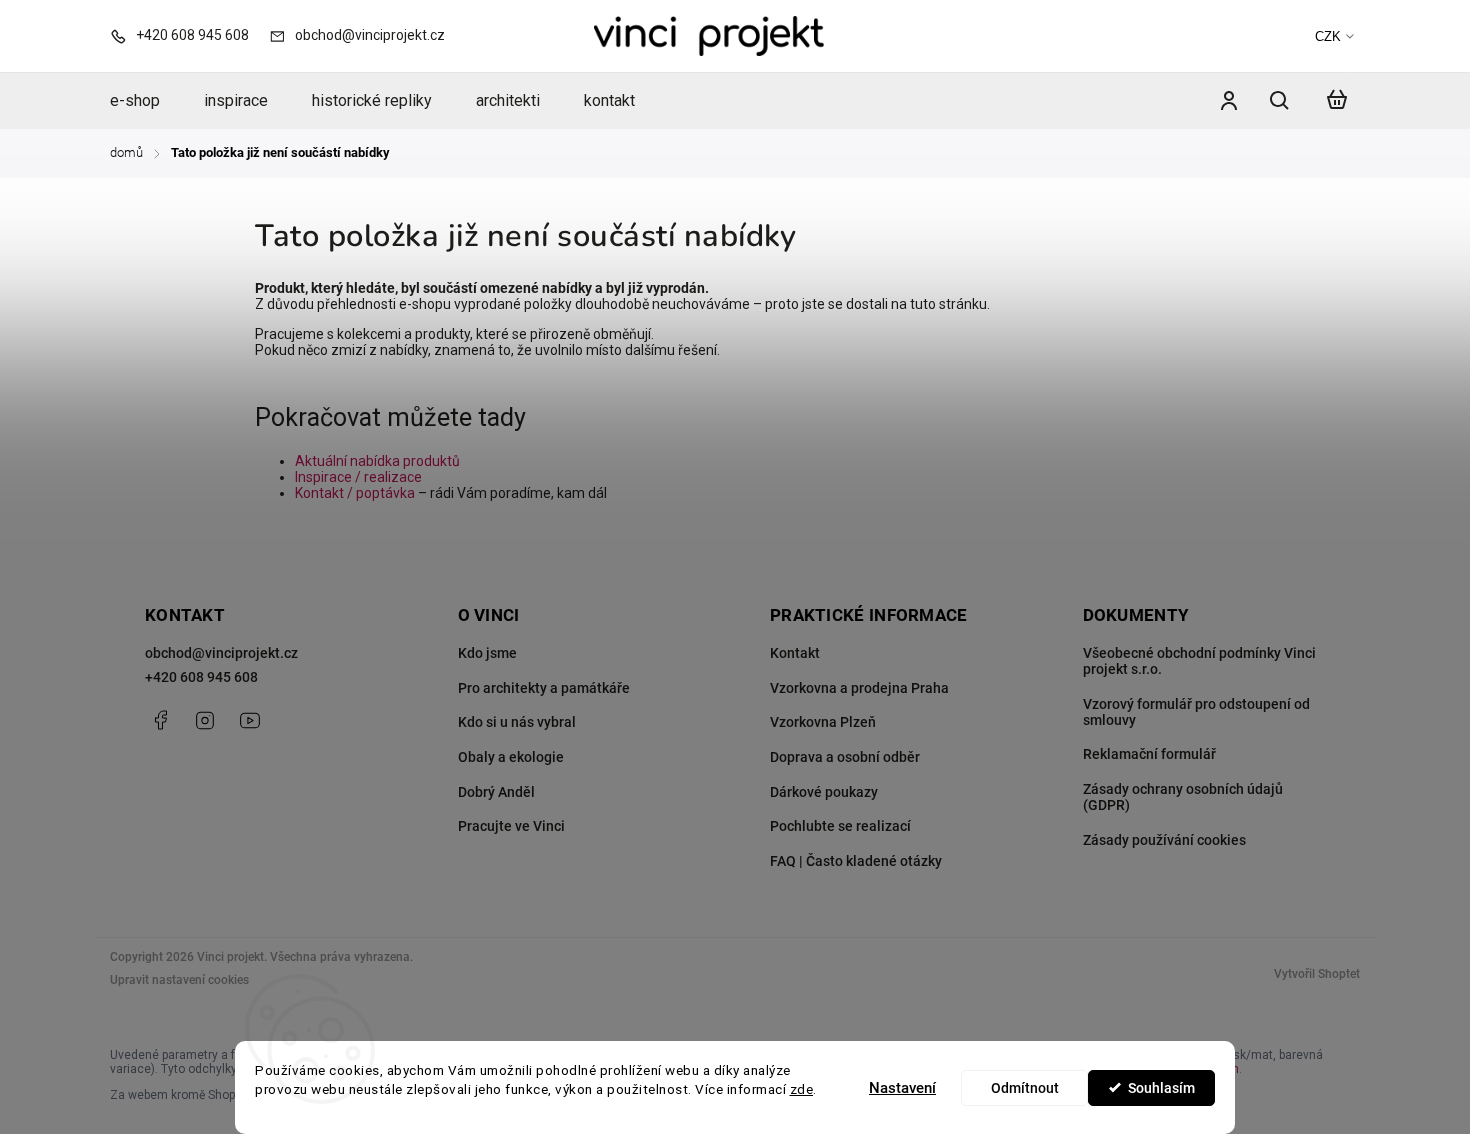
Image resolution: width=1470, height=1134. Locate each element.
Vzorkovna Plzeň (823, 722)
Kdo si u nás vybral (517, 722)
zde (802, 1089)
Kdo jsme (487, 653)
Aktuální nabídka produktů (377, 461)
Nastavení (902, 1088)
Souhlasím (1161, 1088)
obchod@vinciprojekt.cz (221, 653)
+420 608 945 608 (201, 677)
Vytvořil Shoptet (1317, 974)
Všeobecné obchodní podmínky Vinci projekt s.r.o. (1199, 661)
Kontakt (795, 653)
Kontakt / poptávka (355, 493)
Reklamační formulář (1149, 754)
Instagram (205, 720)
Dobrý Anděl (496, 792)
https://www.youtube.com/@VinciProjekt (250, 720)
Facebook (160, 720)
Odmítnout (1025, 1088)
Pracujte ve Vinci (511, 826)
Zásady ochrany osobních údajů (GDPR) (1183, 797)
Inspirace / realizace (358, 477)
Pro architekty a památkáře (544, 688)
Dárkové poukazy (824, 792)
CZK (1328, 36)
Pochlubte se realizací (840, 826)
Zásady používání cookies (1164, 840)
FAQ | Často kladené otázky (856, 861)
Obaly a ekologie (511, 757)
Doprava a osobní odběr (845, 757)
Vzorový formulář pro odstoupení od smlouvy (1196, 712)
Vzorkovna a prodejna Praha (859, 688)
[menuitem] (146, 101)
